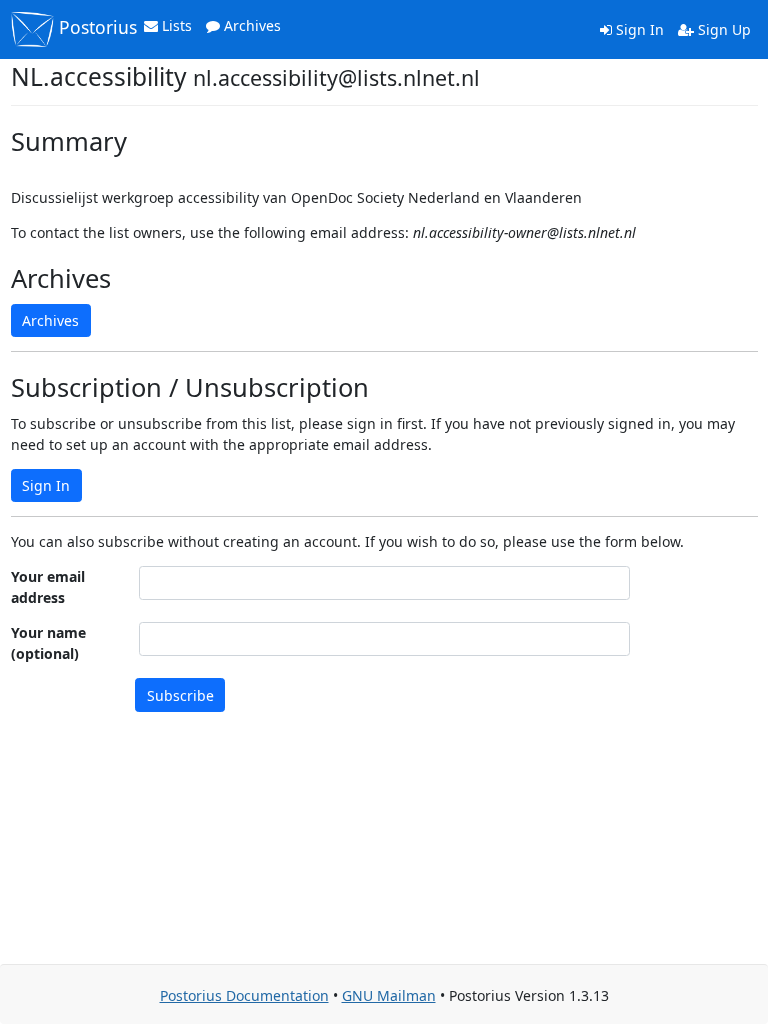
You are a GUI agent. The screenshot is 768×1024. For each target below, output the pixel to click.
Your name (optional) (48, 643)
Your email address (48, 587)
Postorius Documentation (244, 995)
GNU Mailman (389, 995)
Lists (175, 25)
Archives (250, 25)
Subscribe (180, 695)
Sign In (638, 29)
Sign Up (722, 29)
